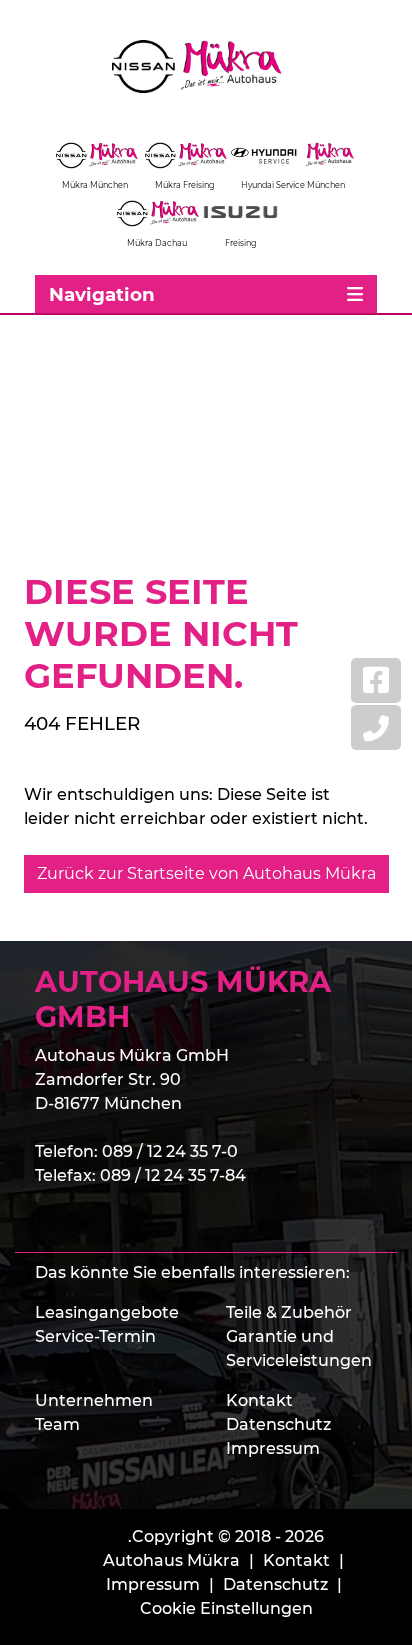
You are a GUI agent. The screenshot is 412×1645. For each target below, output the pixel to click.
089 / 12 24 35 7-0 (170, 1151)
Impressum (273, 1448)
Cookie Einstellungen (226, 1608)
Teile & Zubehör (289, 1312)
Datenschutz (278, 1424)
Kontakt (259, 1400)
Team (57, 1424)
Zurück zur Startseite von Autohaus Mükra (206, 873)
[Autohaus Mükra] (206, 66)
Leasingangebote (107, 1312)
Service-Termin (95, 1336)
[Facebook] (376, 680)
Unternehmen (94, 1400)
